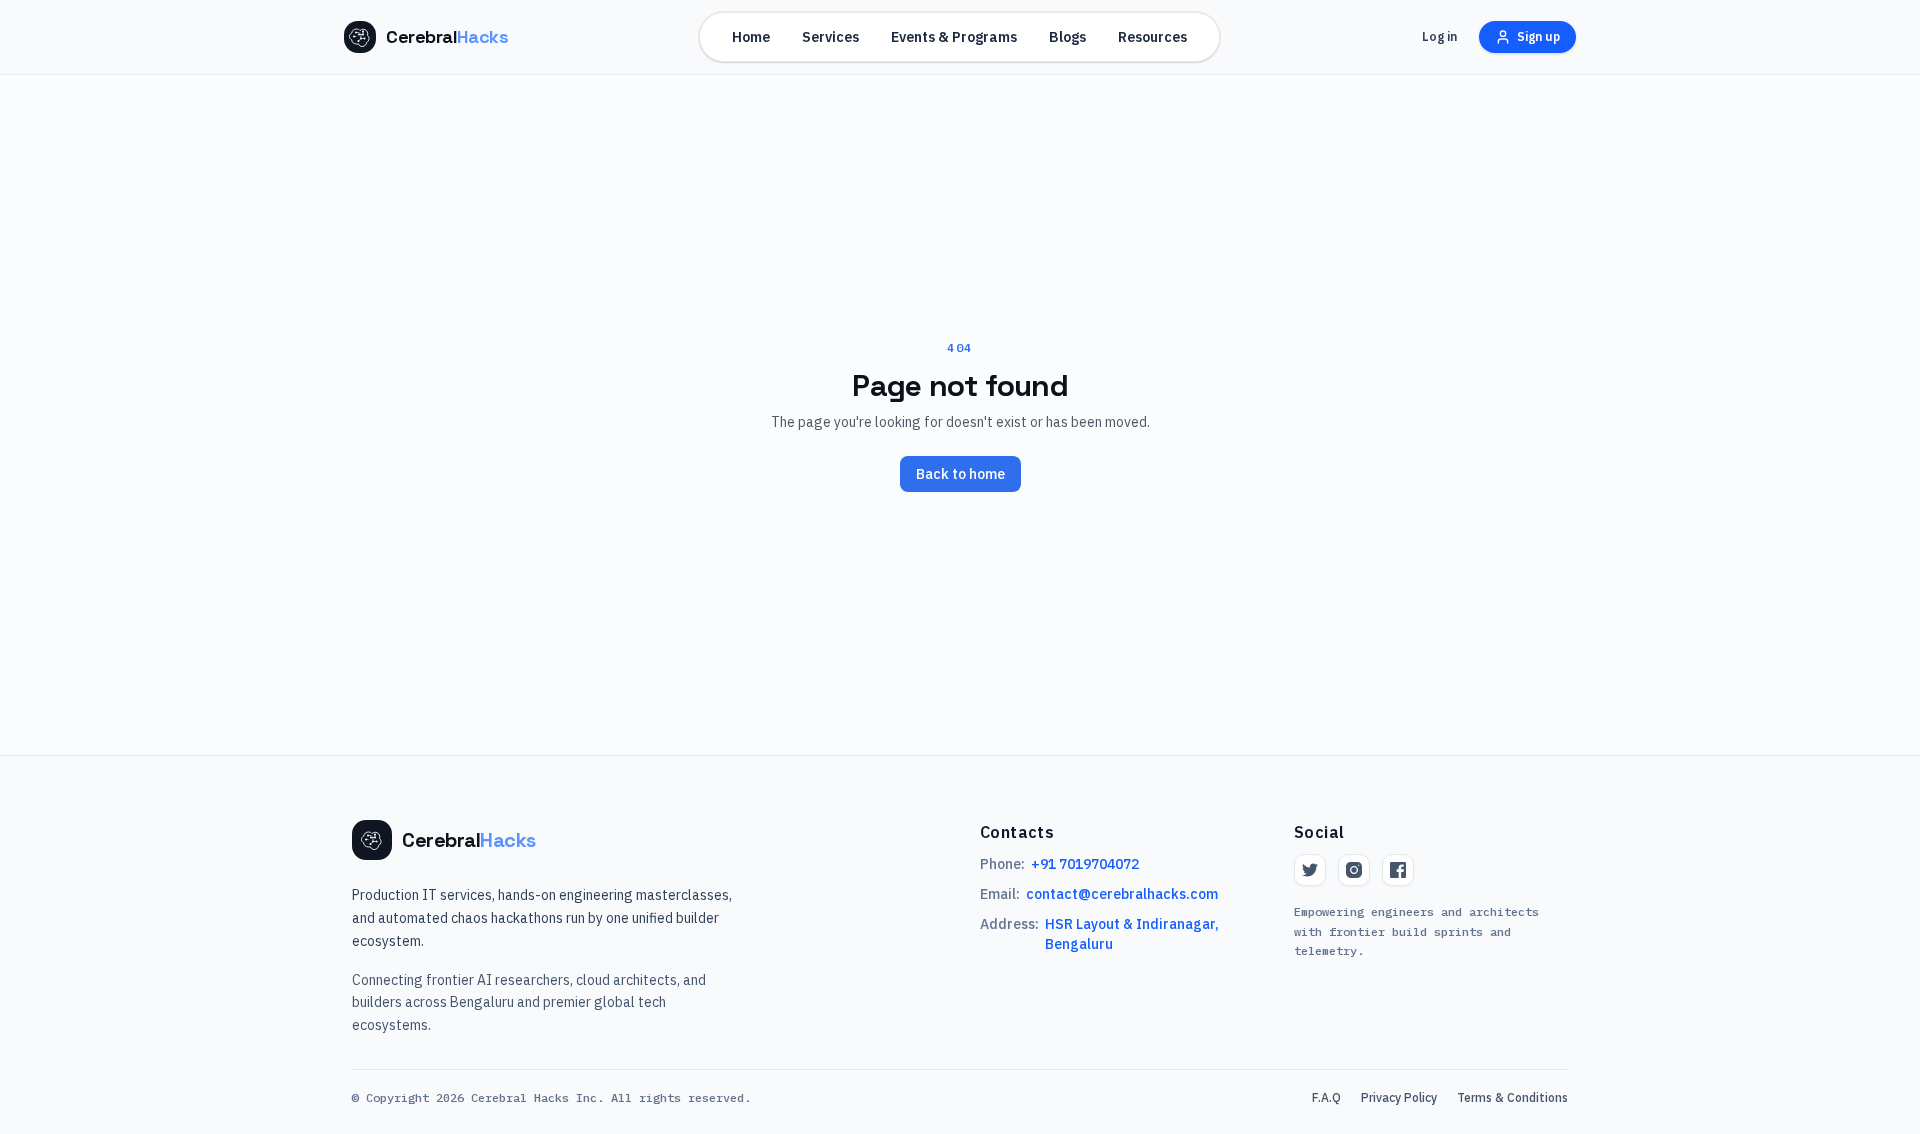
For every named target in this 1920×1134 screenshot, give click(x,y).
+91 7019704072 (1085, 864)
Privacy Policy (1399, 1097)
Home (751, 37)
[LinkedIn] (1398, 870)
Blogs (1067, 37)
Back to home (960, 474)
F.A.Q (1326, 1097)
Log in (1439, 36)
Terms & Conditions (1512, 1097)
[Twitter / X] (1310, 870)
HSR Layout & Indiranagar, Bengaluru (1132, 934)
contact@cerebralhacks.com (1122, 894)
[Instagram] (1354, 870)
